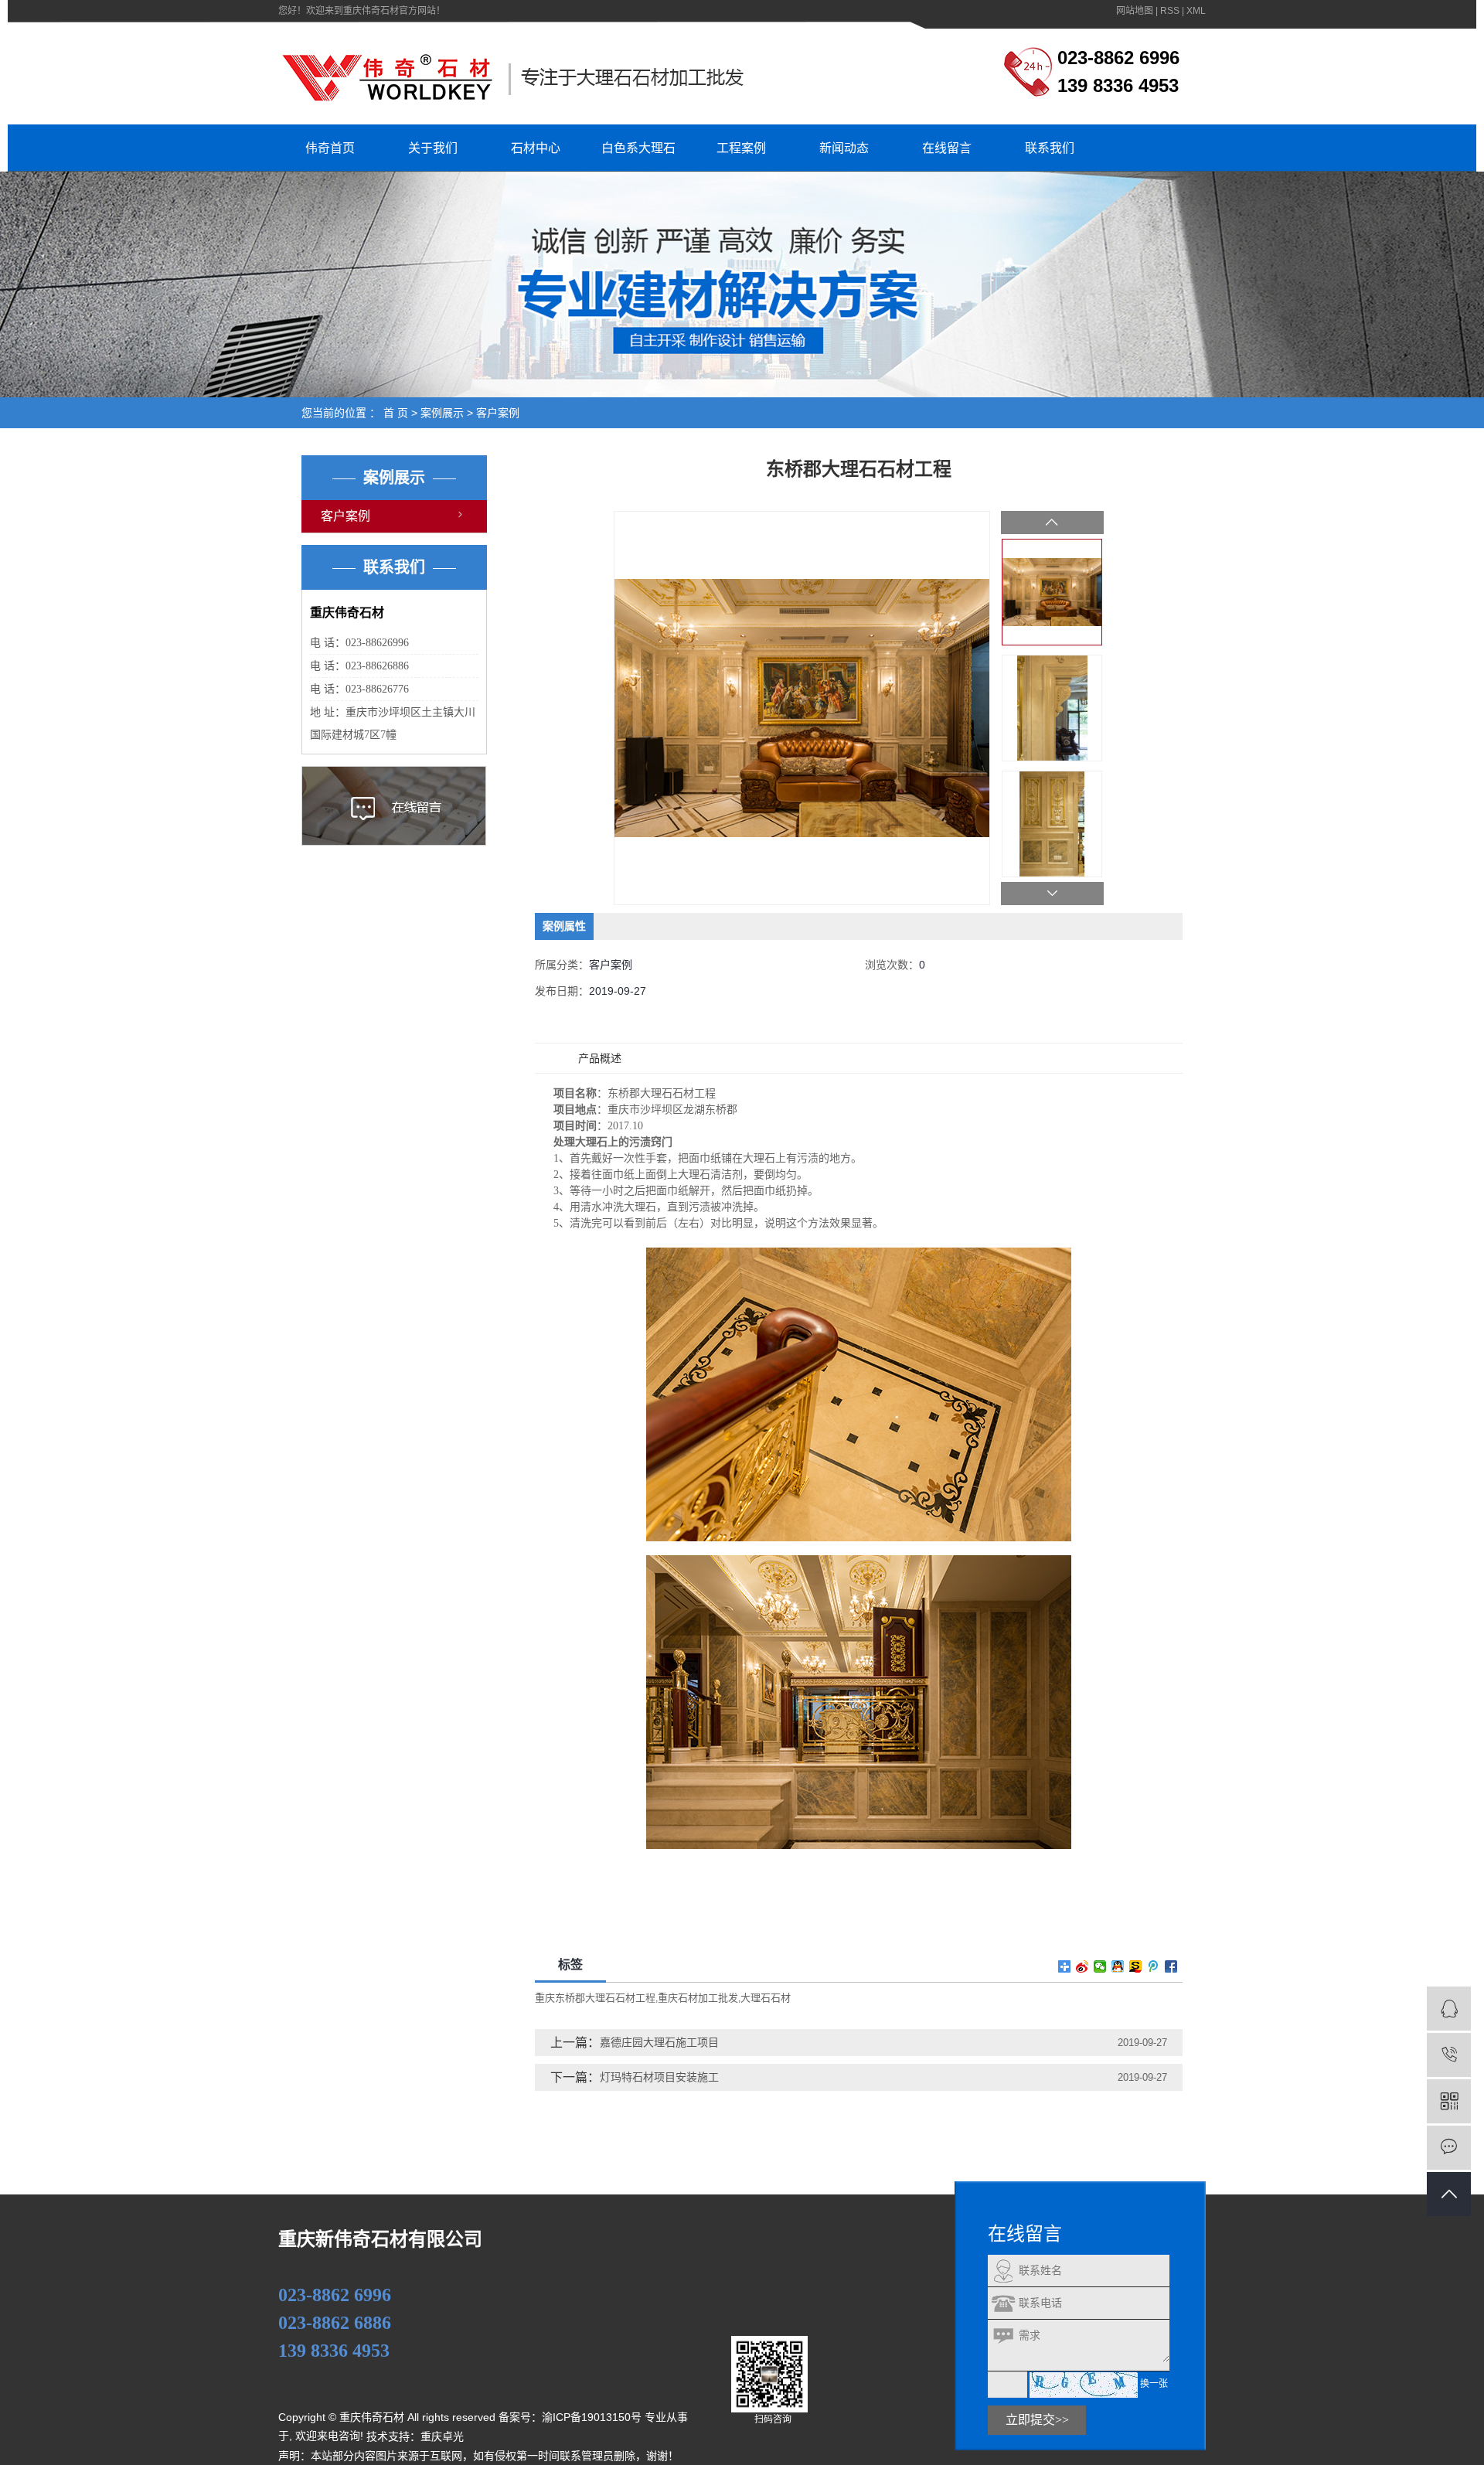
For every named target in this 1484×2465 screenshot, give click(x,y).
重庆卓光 (442, 2437)
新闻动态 (844, 148)
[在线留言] (1449, 2148)
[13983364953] (1449, 2055)
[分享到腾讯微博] (1154, 1966)
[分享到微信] (1100, 1966)
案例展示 (442, 413)
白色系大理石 (638, 148)
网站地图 (1135, 11)
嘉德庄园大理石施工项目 (659, 2042)
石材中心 (536, 148)
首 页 (396, 413)
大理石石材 (766, 1998)
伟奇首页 (330, 148)
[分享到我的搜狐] (1136, 1966)
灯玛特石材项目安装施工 (659, 2077)
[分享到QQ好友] (1118, 1966)
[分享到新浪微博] (1082, 1966)
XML (1196, 11)
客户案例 (498, 413)
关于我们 (433, 148)
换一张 (1154, 2385)
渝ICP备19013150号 (592, 2417)
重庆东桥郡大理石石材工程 (595, 1998)
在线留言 (947, 148)
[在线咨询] (1449, 2009)
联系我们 (1050, 148)
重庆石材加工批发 (698, 1998)
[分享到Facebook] (1171, 1966)
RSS (1170, 11)
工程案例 (741, 148)
